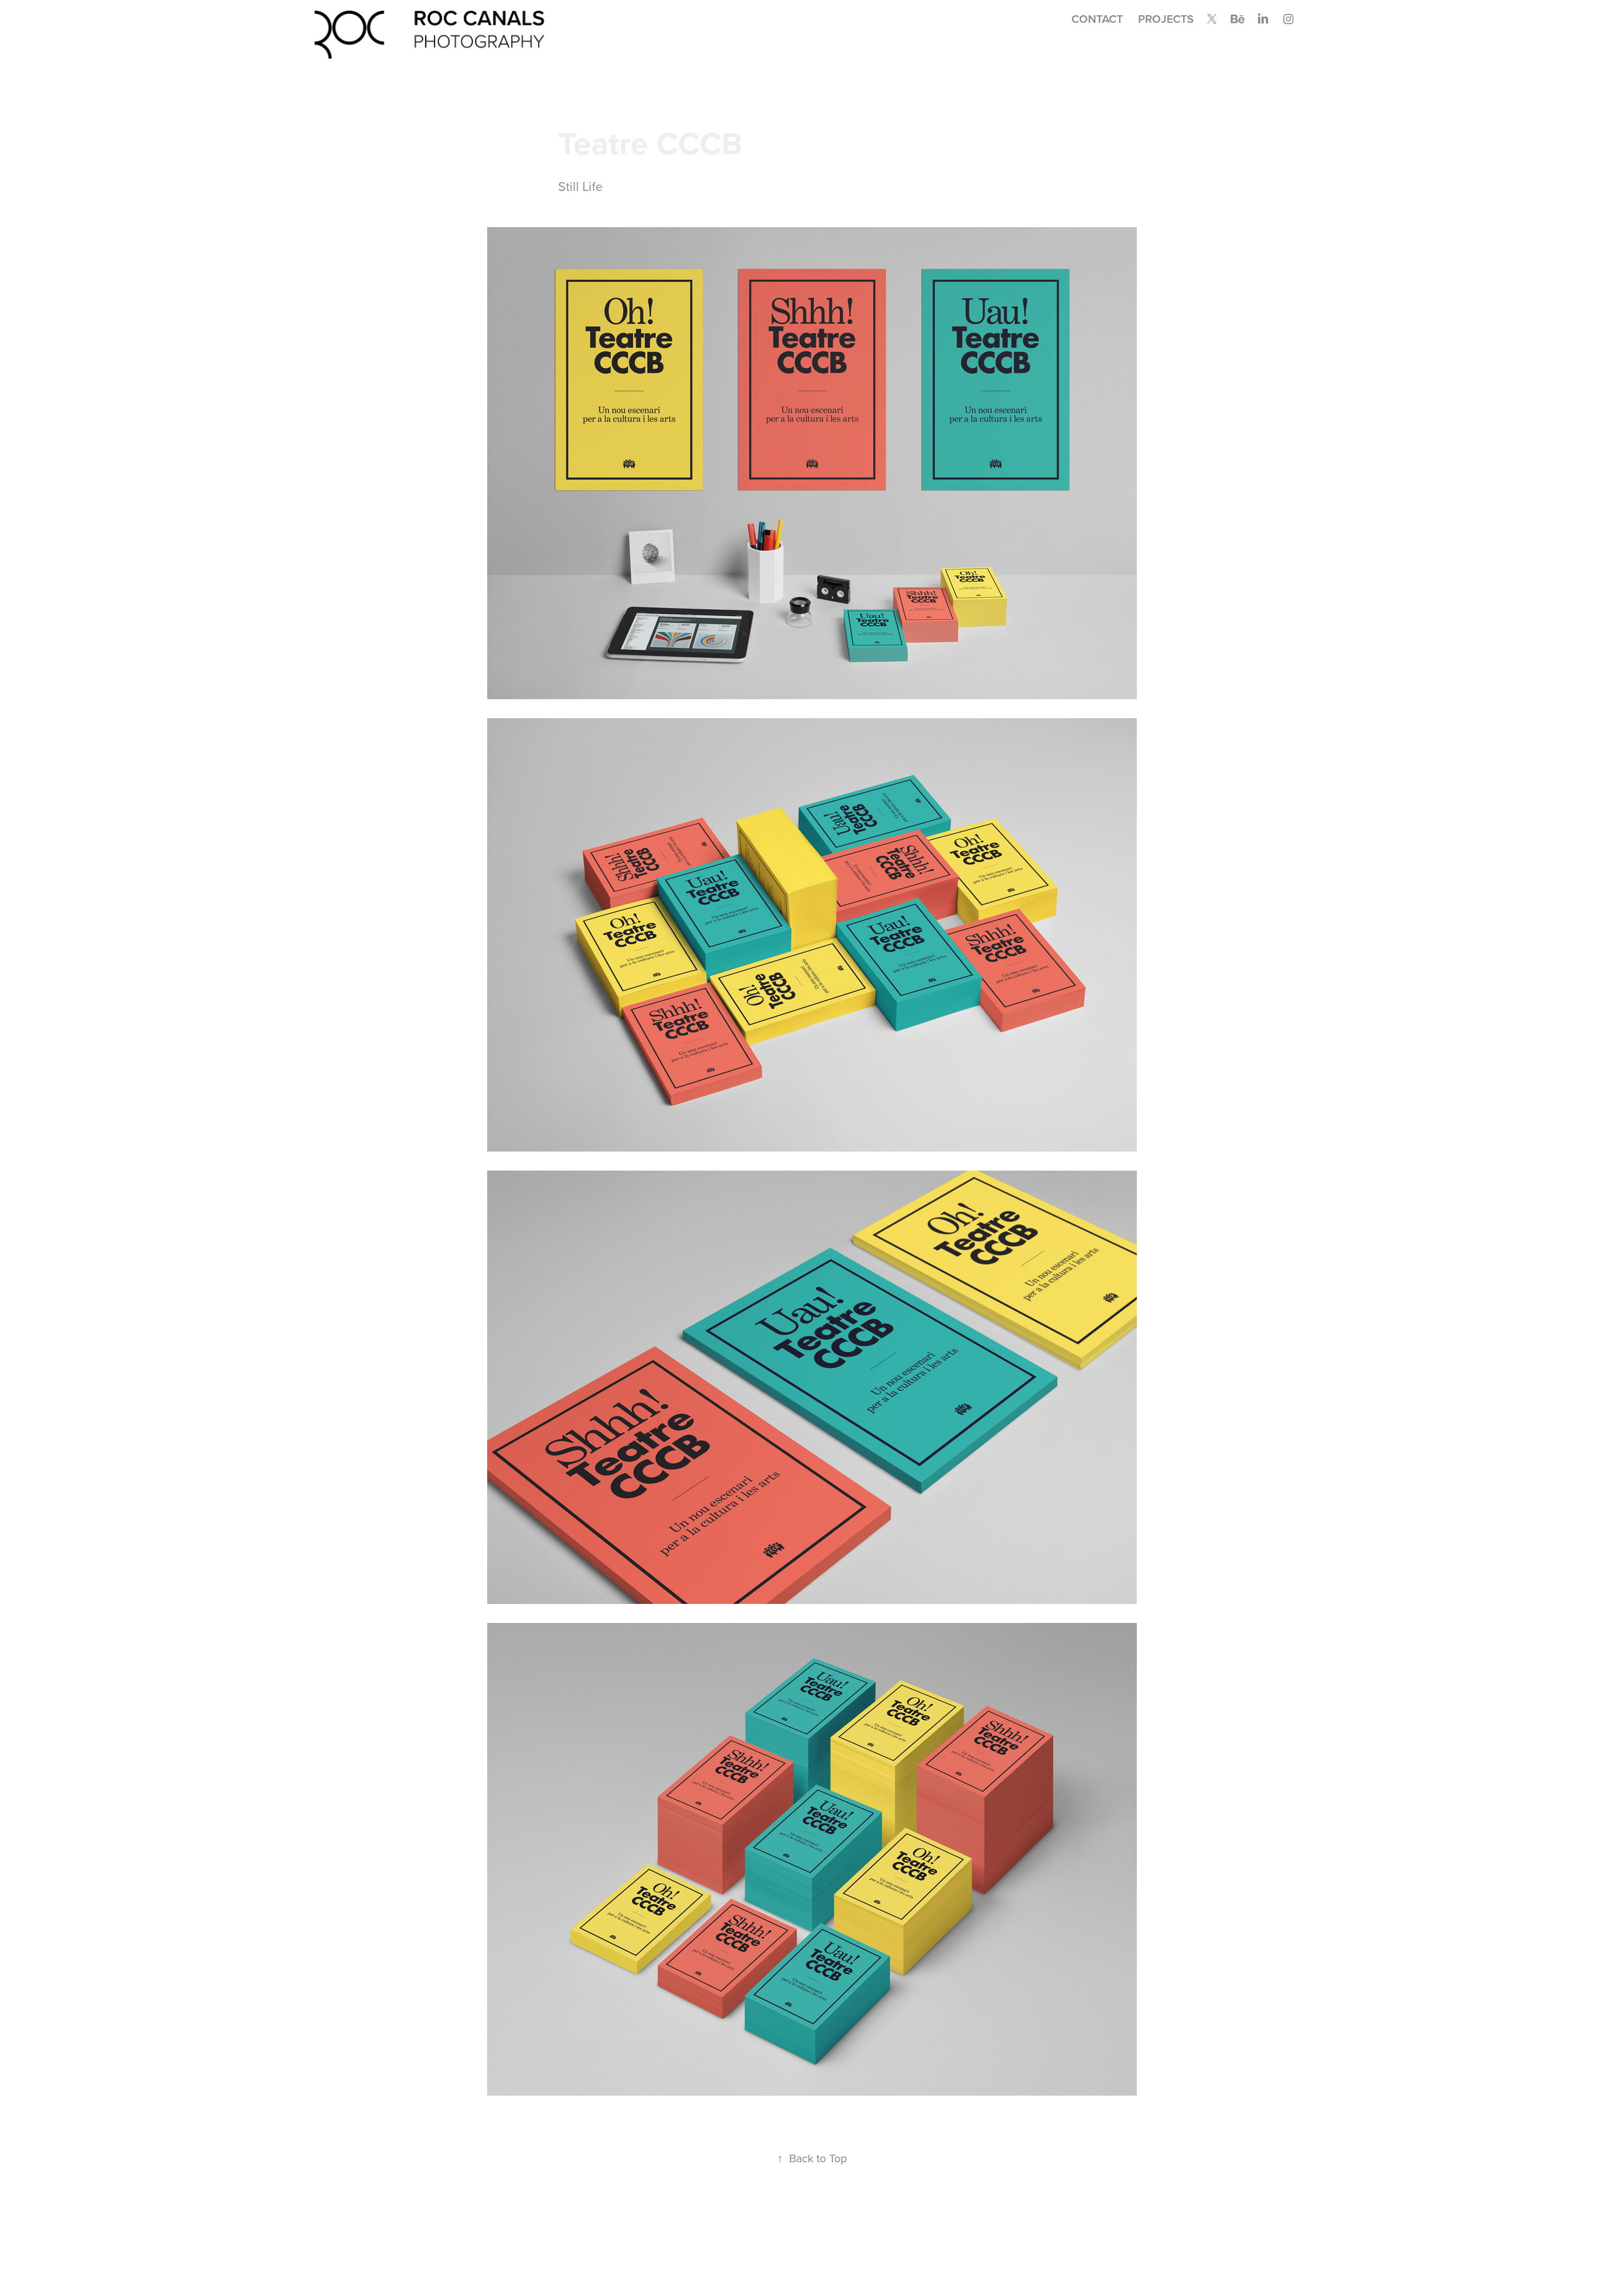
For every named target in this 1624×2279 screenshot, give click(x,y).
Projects (1166, 19)
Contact (1097, 19)
